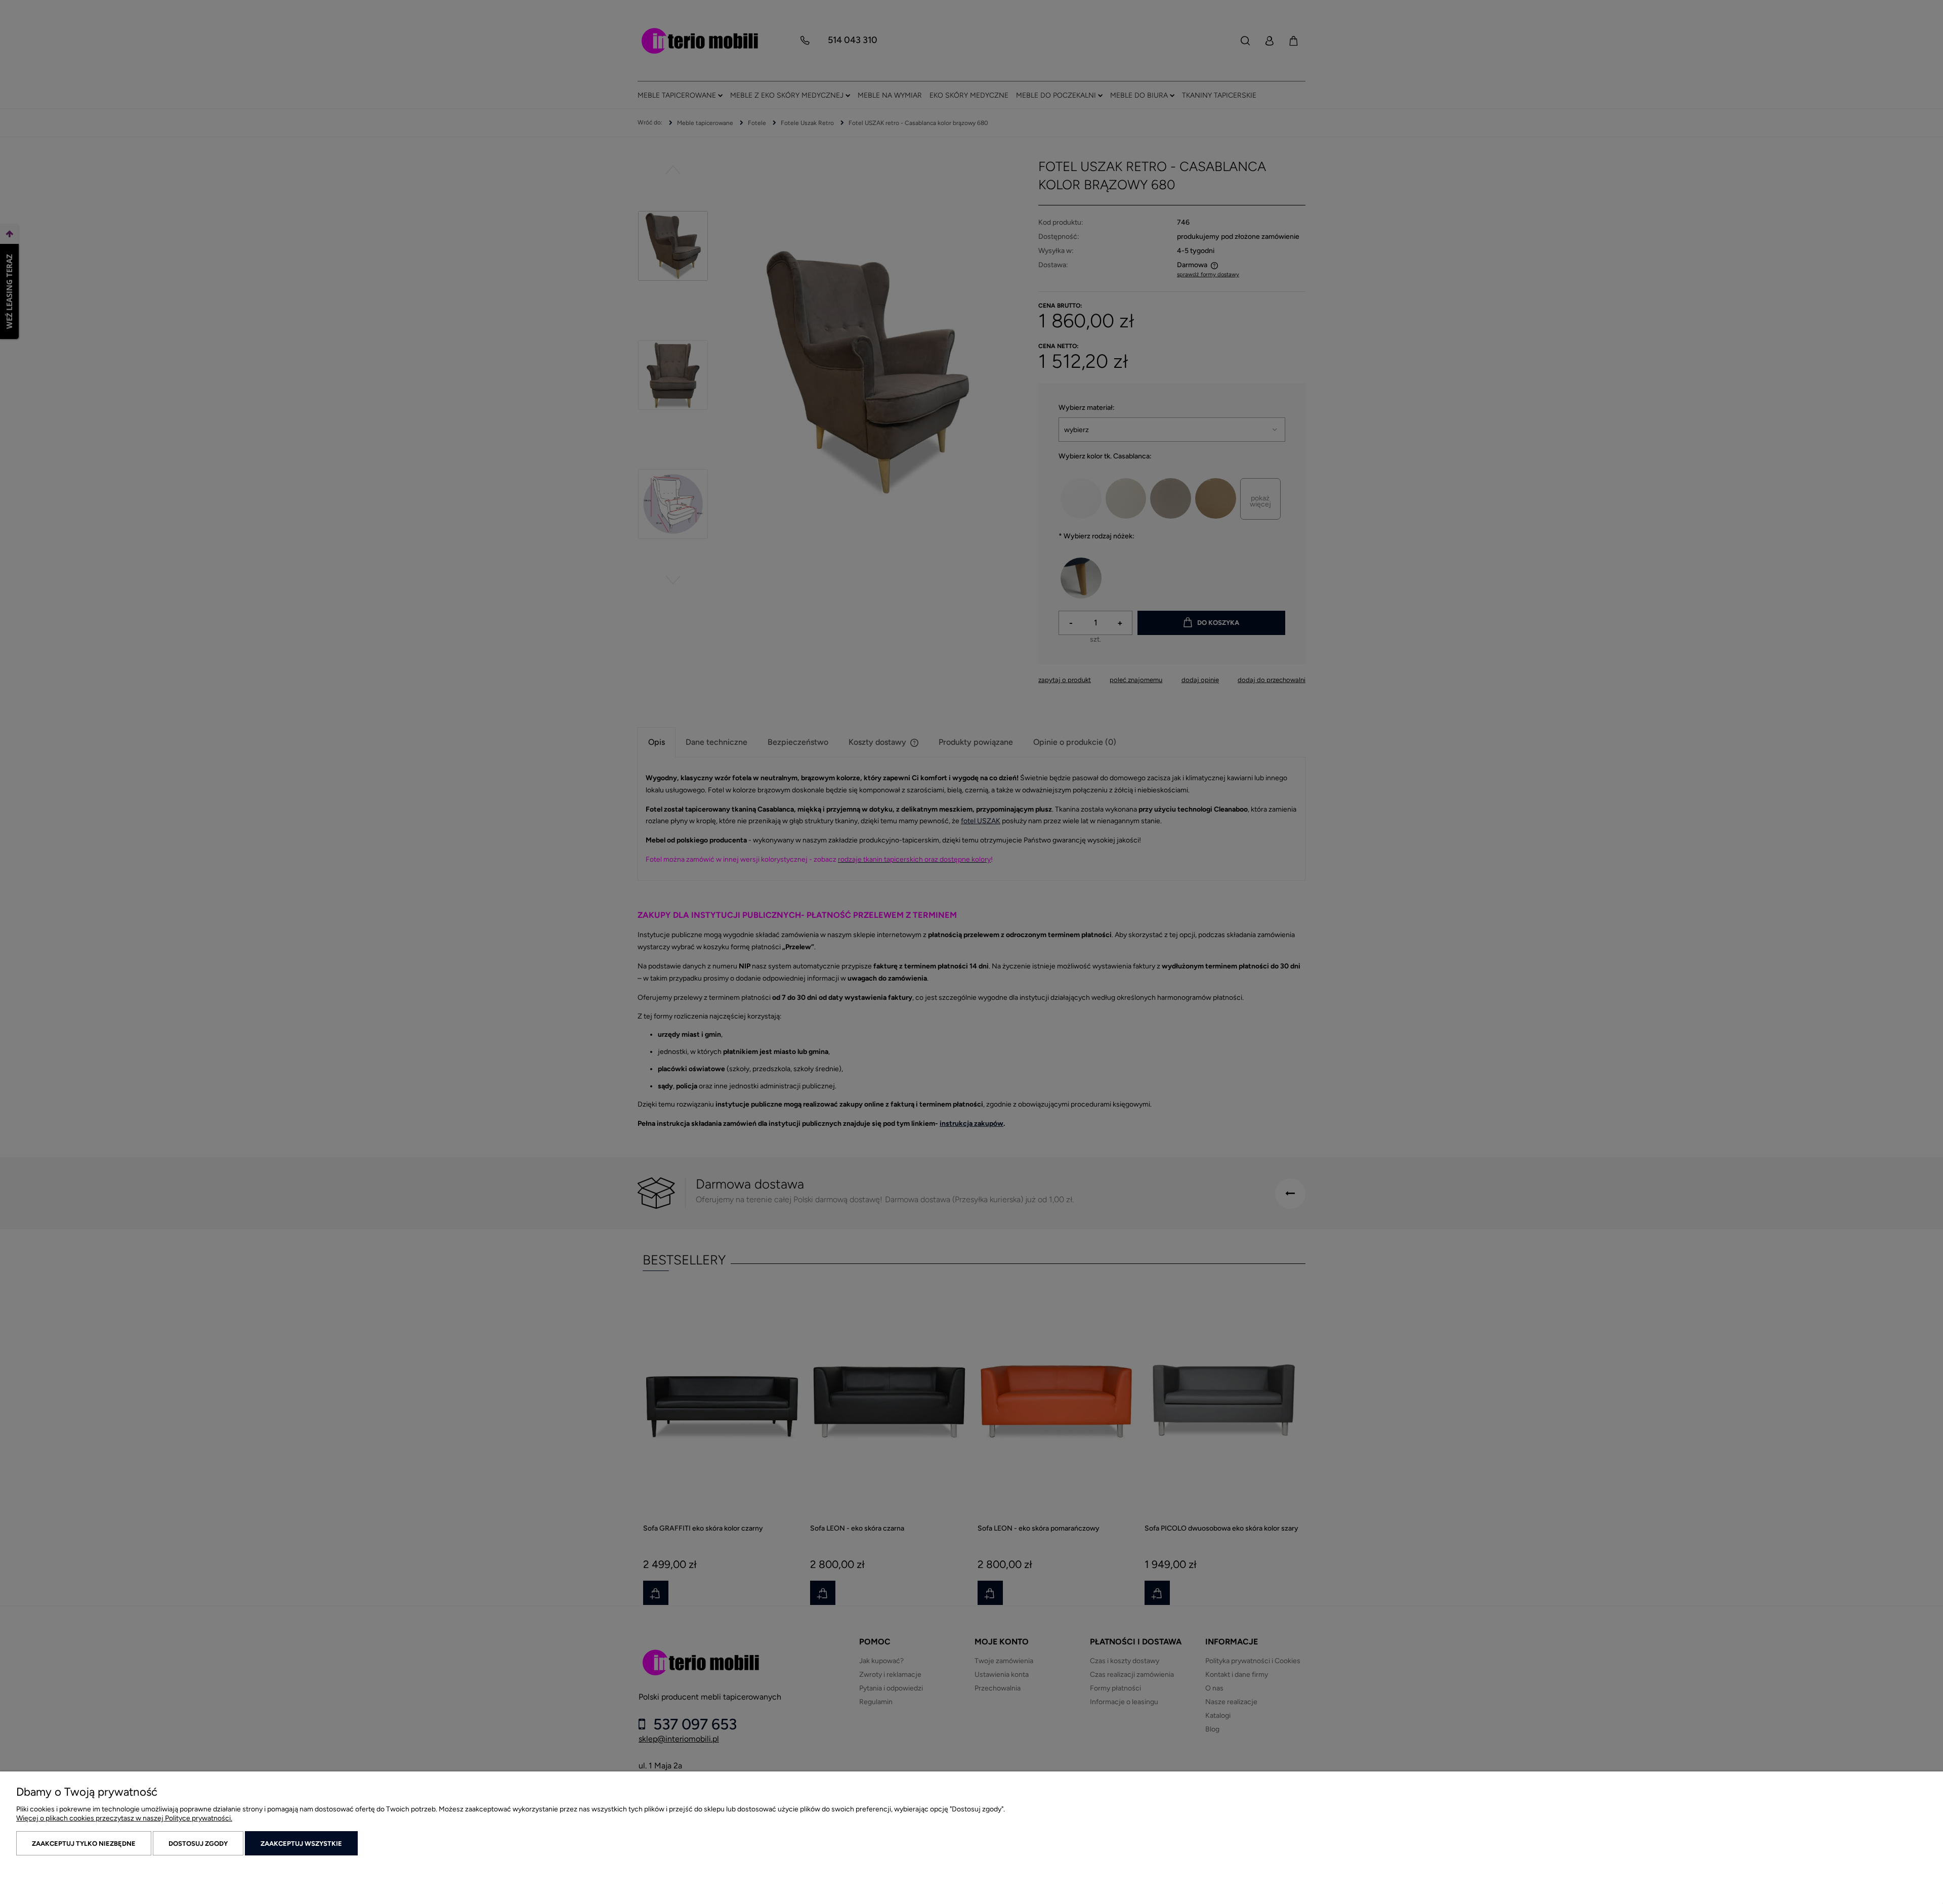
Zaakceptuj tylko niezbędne (84, 1844)
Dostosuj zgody (198, 1844)
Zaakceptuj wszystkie (301, 1844)
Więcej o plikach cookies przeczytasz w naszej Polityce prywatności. (124, 1818)
